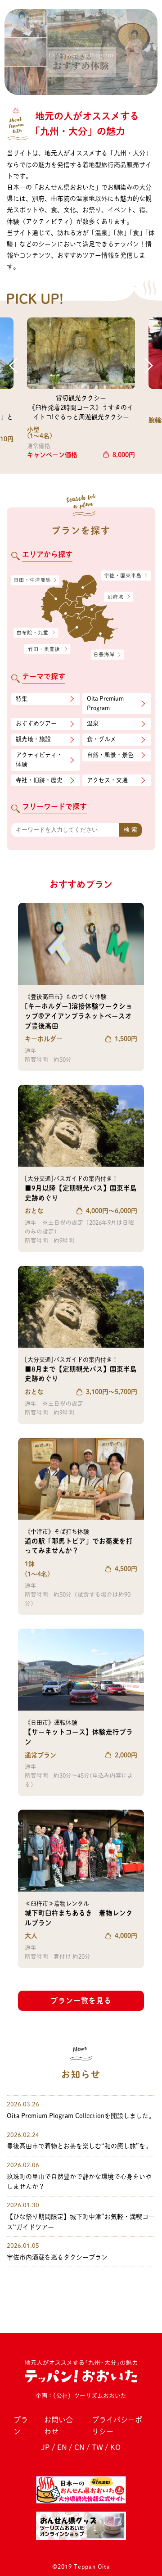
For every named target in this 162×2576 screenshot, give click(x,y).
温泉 (93, 723)
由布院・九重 (36, 633)
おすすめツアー (36, 723)
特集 (22, 699)
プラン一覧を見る (81, 2001)
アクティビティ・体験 (39, 760)
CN (79, 2447)
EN (62, 2447)
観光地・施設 (33, 739)
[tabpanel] (81, 52)
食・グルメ (101, 739)
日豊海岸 (107, 655)
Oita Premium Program (105, 703)
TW (97, 2447)
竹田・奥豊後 (48, 649)
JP (46, 2447)
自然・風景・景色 (110, 755)
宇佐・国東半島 (126, 576)
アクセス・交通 (107, 780)
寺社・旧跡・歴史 (39, 780)
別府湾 (119, 598)
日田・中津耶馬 (30, 580)
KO (115, 2447)
